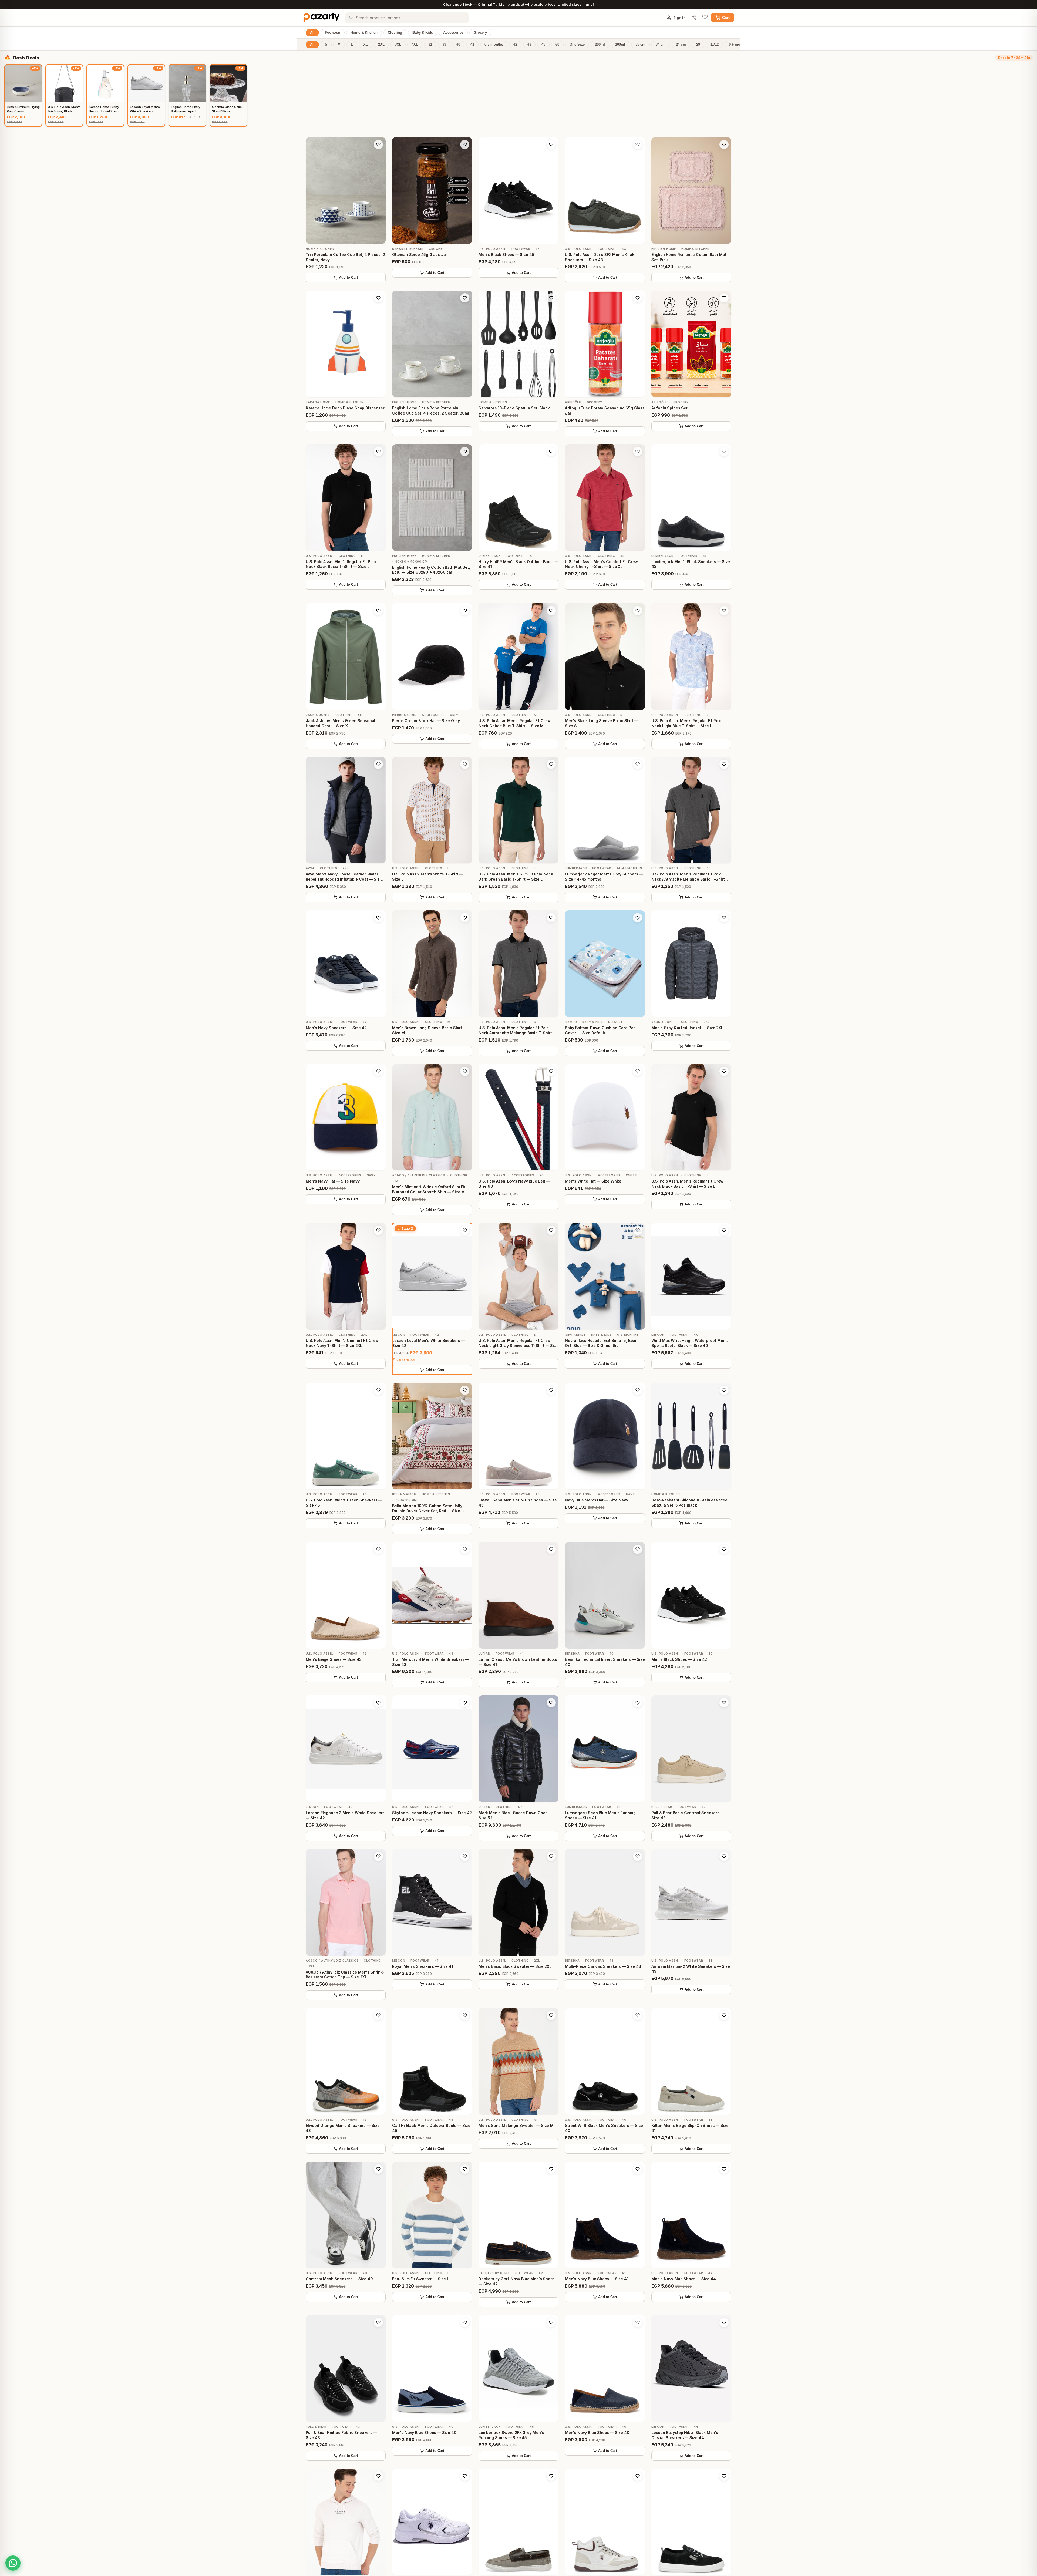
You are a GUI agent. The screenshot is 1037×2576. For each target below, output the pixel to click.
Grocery (480, 33)
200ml (600, 45)
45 (543, 45)
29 (698, 45)
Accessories (453, 33)
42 (515, 45)
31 (430, 45)
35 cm (640, 45)
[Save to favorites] (378, 144)
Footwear (333, 33)
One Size (577, 45)
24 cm (681, 45)
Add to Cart (348, 278)
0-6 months (738, 45)
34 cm (661, 45)
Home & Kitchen (364, 33)
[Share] (694, 18)
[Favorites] (705, 18)
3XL (398, 45)
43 (529, 45)
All (312, 33)
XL (366, 45)
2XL (381, 45)
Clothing (395, 33)
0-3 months (494, 45)
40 (458, 45)
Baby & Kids (423, 33)
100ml (620, 45)
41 (472, 45)
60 (557, 45)
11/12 (714, 45)
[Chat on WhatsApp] (13, 2563)
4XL (415, 45)
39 (444, 45)
